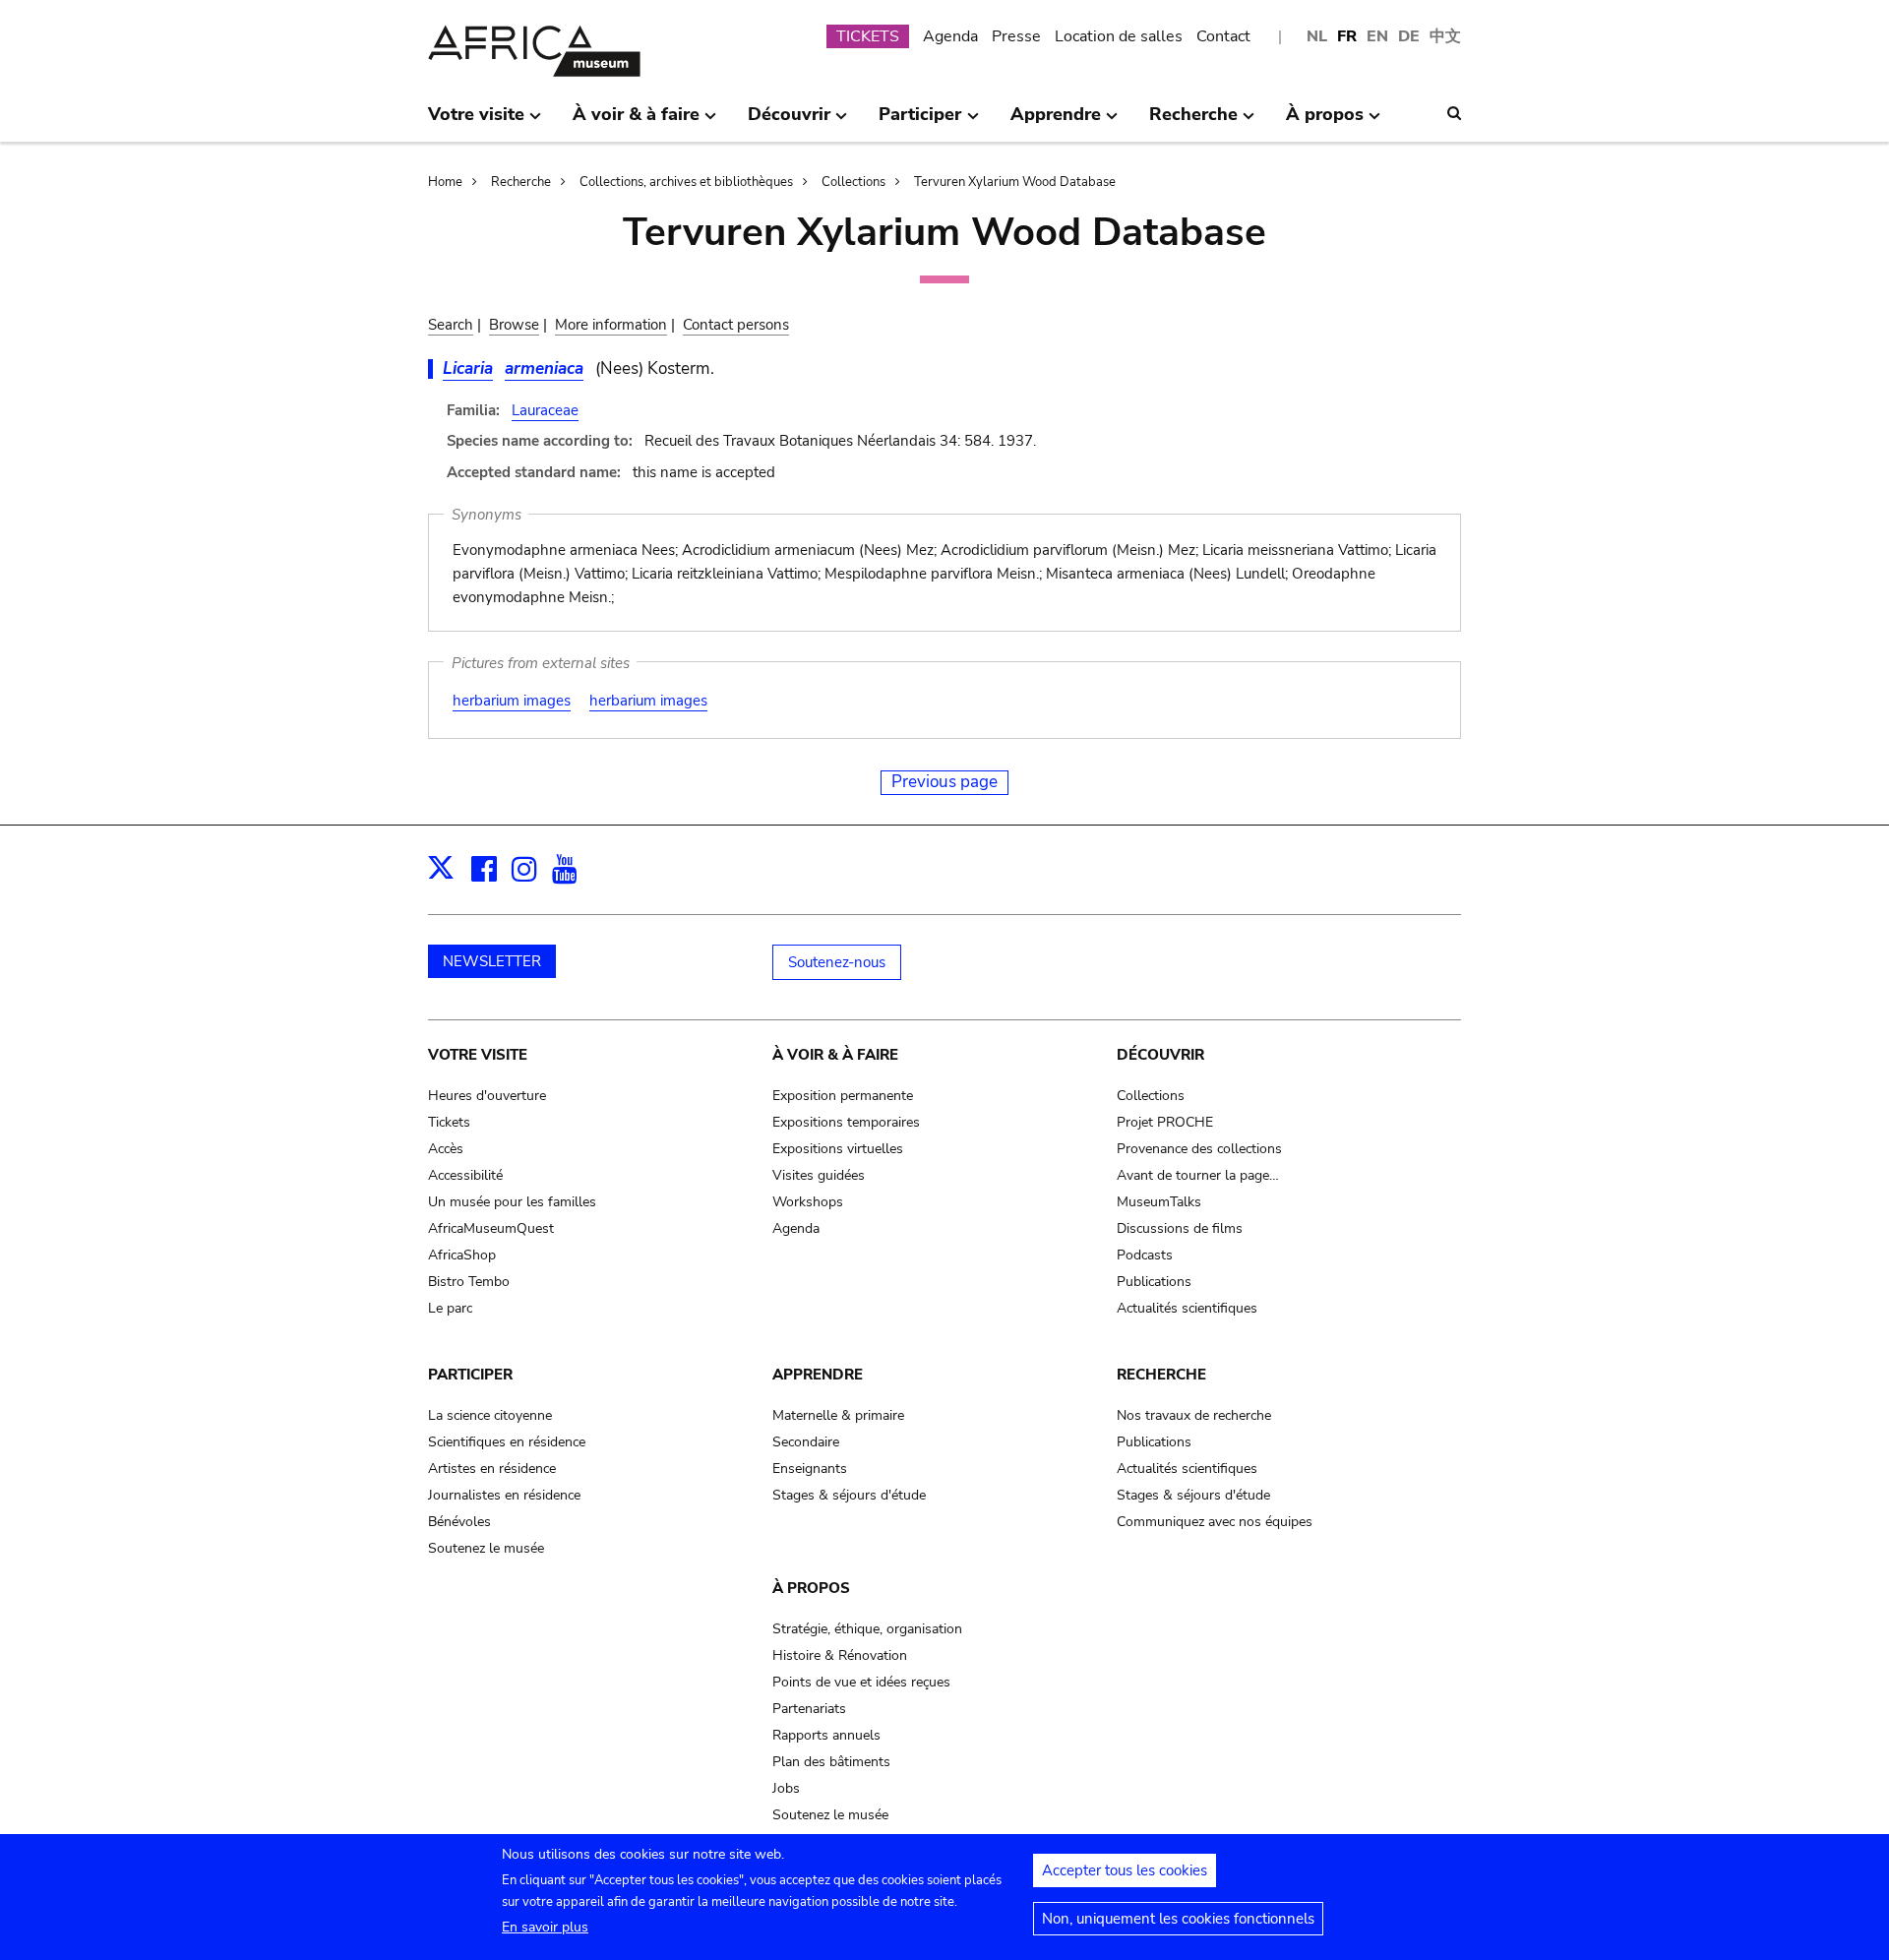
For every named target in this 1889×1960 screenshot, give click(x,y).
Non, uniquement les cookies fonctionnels (1178, 1919)
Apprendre (818, 1375)
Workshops (808, 1202)
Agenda (950, 36)
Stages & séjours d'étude (849, 1495)
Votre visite (478, 1055)
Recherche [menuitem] (1193, 122)
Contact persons (736, 325)
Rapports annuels (826, 1735)
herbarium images (512, 701)
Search (451, 325)
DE (1409, 36)
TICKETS (868, 36)
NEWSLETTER (492, 961)
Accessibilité (465, 1175)
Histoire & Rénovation (840, 1655)
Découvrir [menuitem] (789, 122)
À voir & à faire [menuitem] (636, 122)
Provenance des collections (1199, 1149)
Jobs (786, 1788)
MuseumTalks (1159, 1202)
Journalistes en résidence (504, 1495)
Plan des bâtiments (831, 1762)
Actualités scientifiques (1187, 1308)
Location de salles (1119, 36)
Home (445, 182)
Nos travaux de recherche (1194, 1415)
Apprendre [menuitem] (1056, 122)
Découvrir (1160, 1055)
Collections (853, 182)
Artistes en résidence (492, 1469)
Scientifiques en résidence (507, 1442)
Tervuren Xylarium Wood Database (1015, 182)
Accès (446, 1149)
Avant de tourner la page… (1198, 1175)
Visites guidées (819, 1175)
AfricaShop (462, 1255)
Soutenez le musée (486, 1548)
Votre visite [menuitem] (476, 122)
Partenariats (809, 1709)
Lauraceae (545, 410)
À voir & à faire (835, 1055)
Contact (1223, 36)
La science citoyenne (490, 1415)
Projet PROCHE (1165, 1122)
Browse (514, 325)
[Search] (1454, 113)
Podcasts (1145, 1255)
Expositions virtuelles (838, 1149)
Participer (470, 1375)
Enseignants (810, 1469)
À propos (811, 1588)
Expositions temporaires (846, 1122)
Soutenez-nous (837, 962)
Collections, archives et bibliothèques (686, 182)
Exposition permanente (843, 1096)
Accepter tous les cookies (1125, 1870)
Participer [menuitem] (920, 122)
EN (1377, 36)
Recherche (521, 182)
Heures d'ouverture (487, 1096)
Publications (1154, 1282)
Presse (1016, 36)
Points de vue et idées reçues (861, 1682)
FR (1347, 36)
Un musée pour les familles (512, 1202)
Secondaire (806, 1442)
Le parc (450, 1308)
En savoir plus (545, 1927)
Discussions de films (1180, 1228)
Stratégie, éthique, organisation (867, 1629)
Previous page (944, 782)
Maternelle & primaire (838, 1415)
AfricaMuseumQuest (491, 1228)
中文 (1445, 36)
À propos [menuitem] (1325, 122)
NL (1317, 36)
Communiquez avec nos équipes (1215, 1522)
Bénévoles (459, 1522)
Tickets (449, 1122)
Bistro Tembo (469, 1282)
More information (611, 325)
